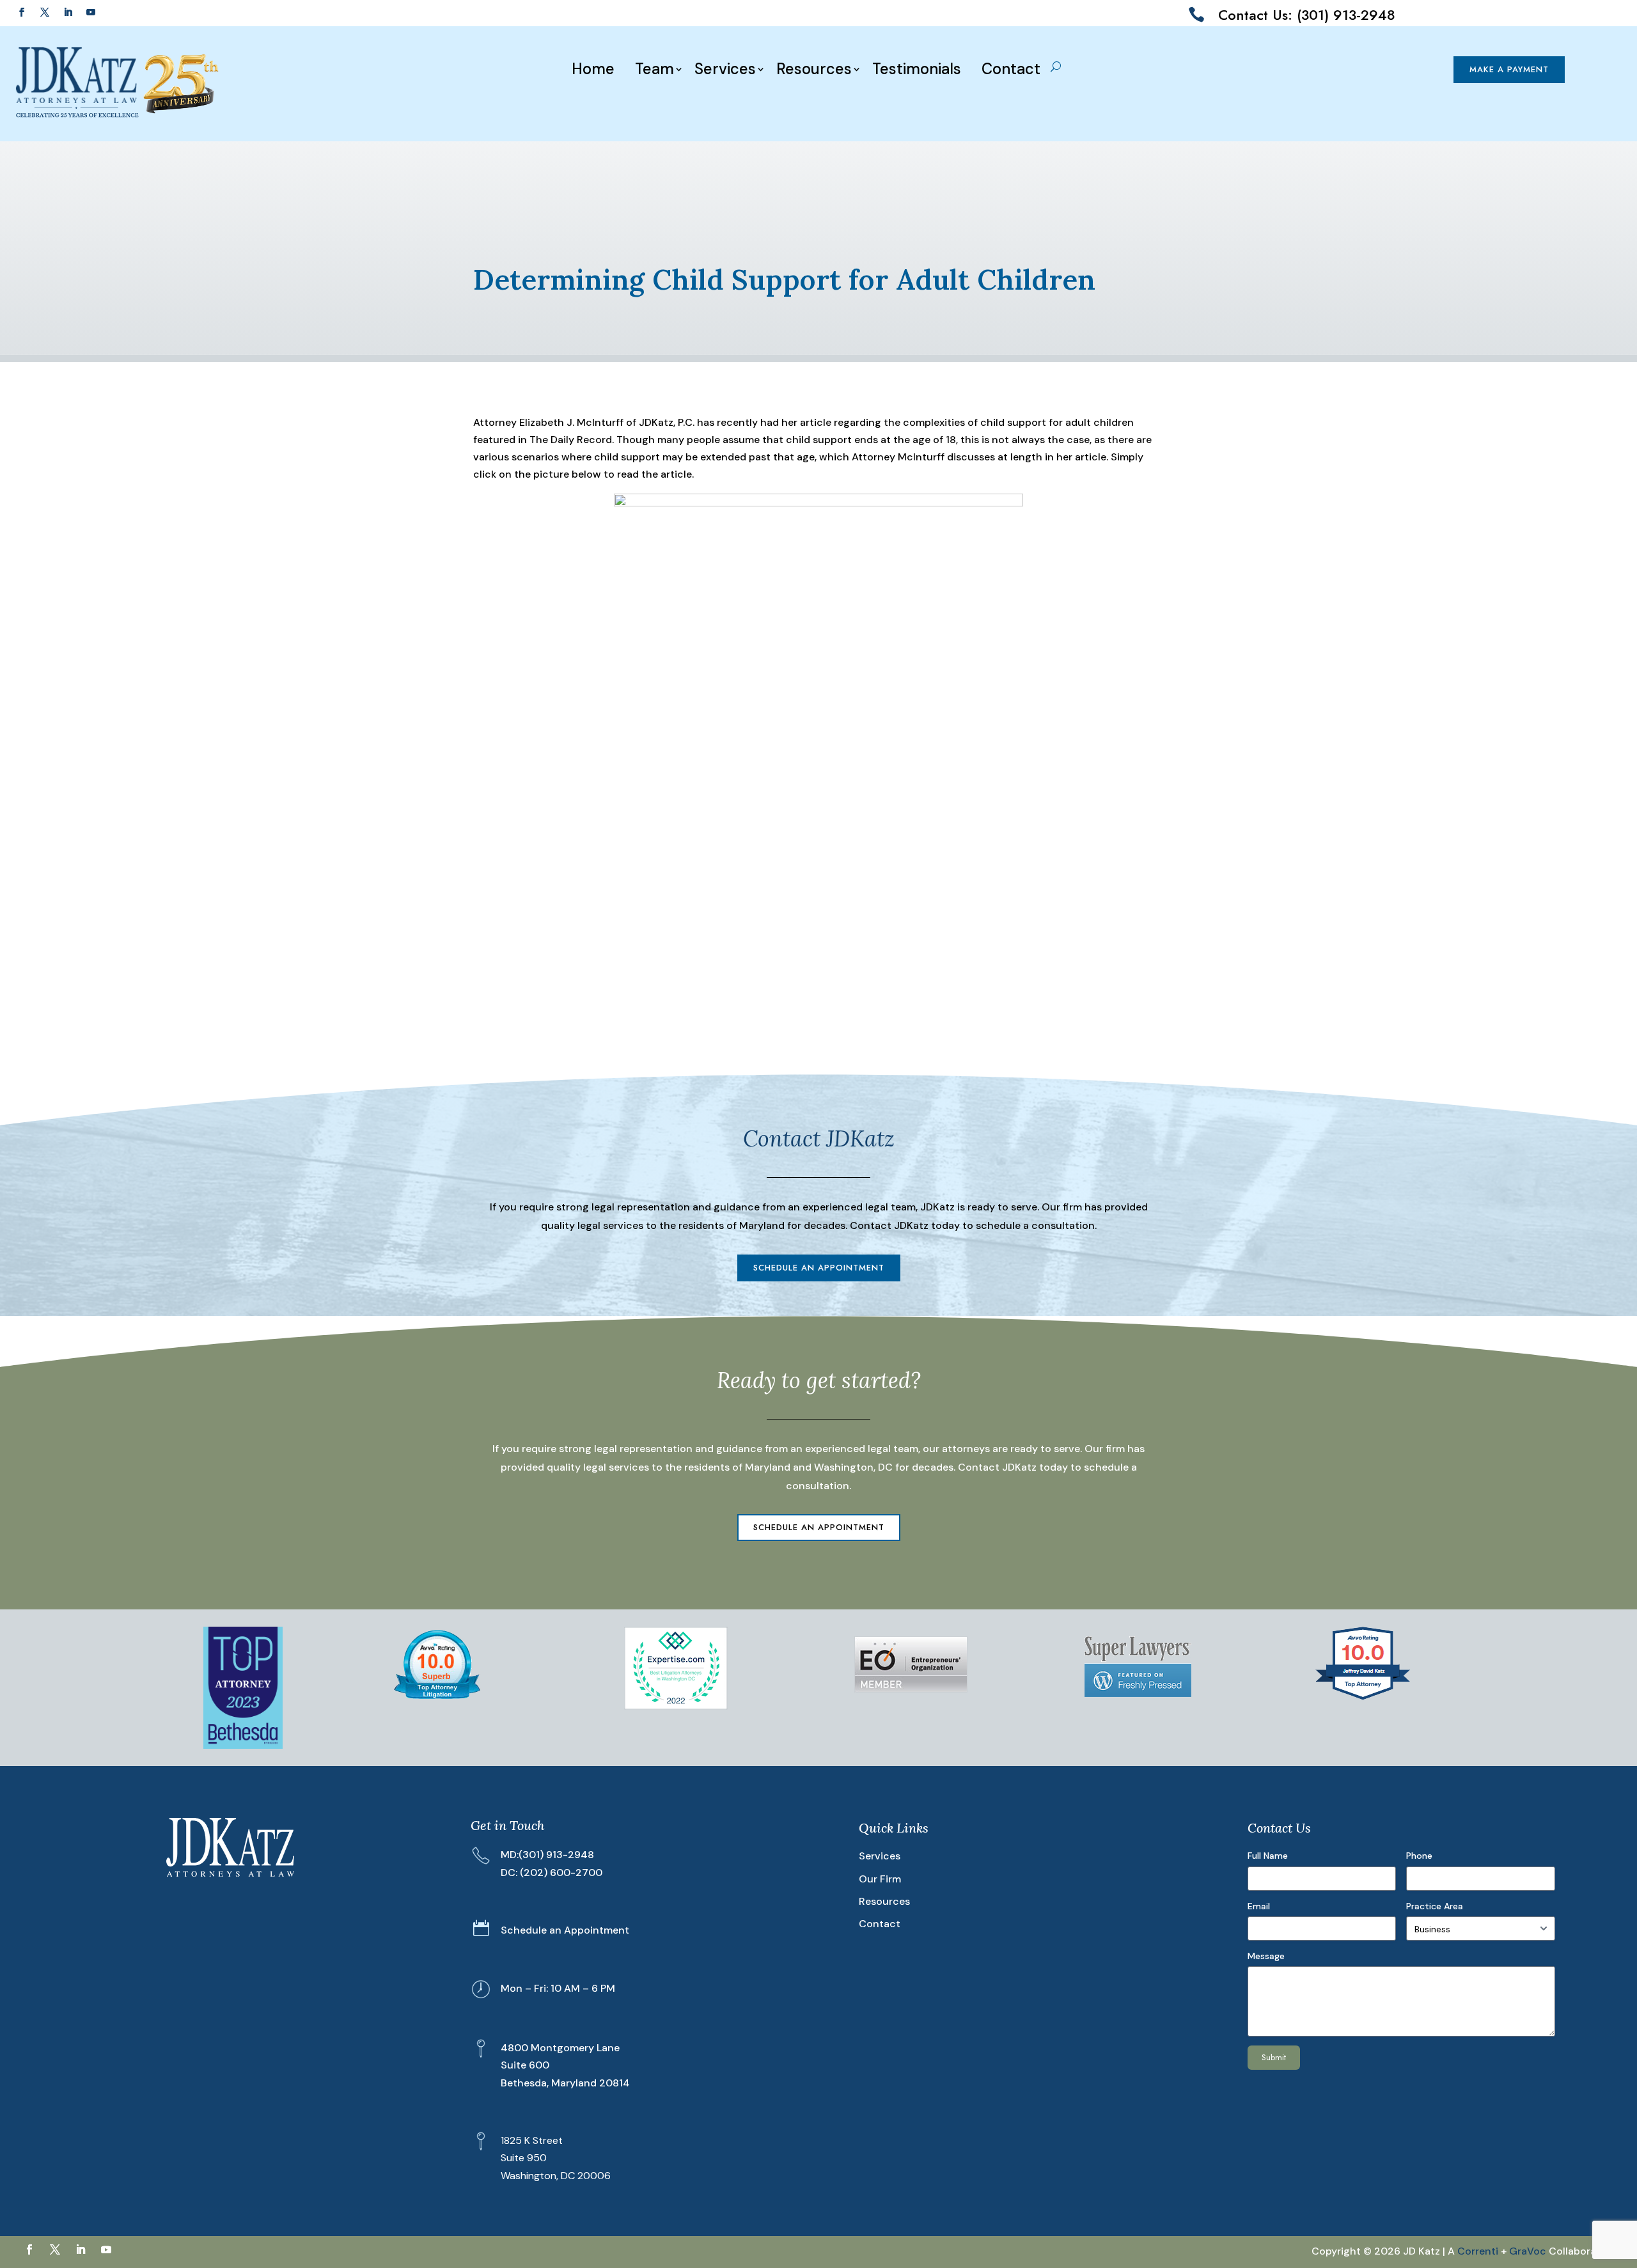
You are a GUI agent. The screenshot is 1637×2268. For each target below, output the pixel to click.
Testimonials (917, 69)
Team (654, 69)
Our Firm (880, 1879)
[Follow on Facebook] (22, 12)
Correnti (1478, 2251)
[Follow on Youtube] (91, 12)
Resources (814, 69)
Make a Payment (1509, 69)
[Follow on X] (45, 12)
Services (725, 69)
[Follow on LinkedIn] (68, 12)
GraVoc (1528, 2251)
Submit (1274, 2057)
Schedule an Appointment (819, 1268)
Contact (1011, 69)
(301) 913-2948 (556, 1855)
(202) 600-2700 (561, 1873)
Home (593, 69)
